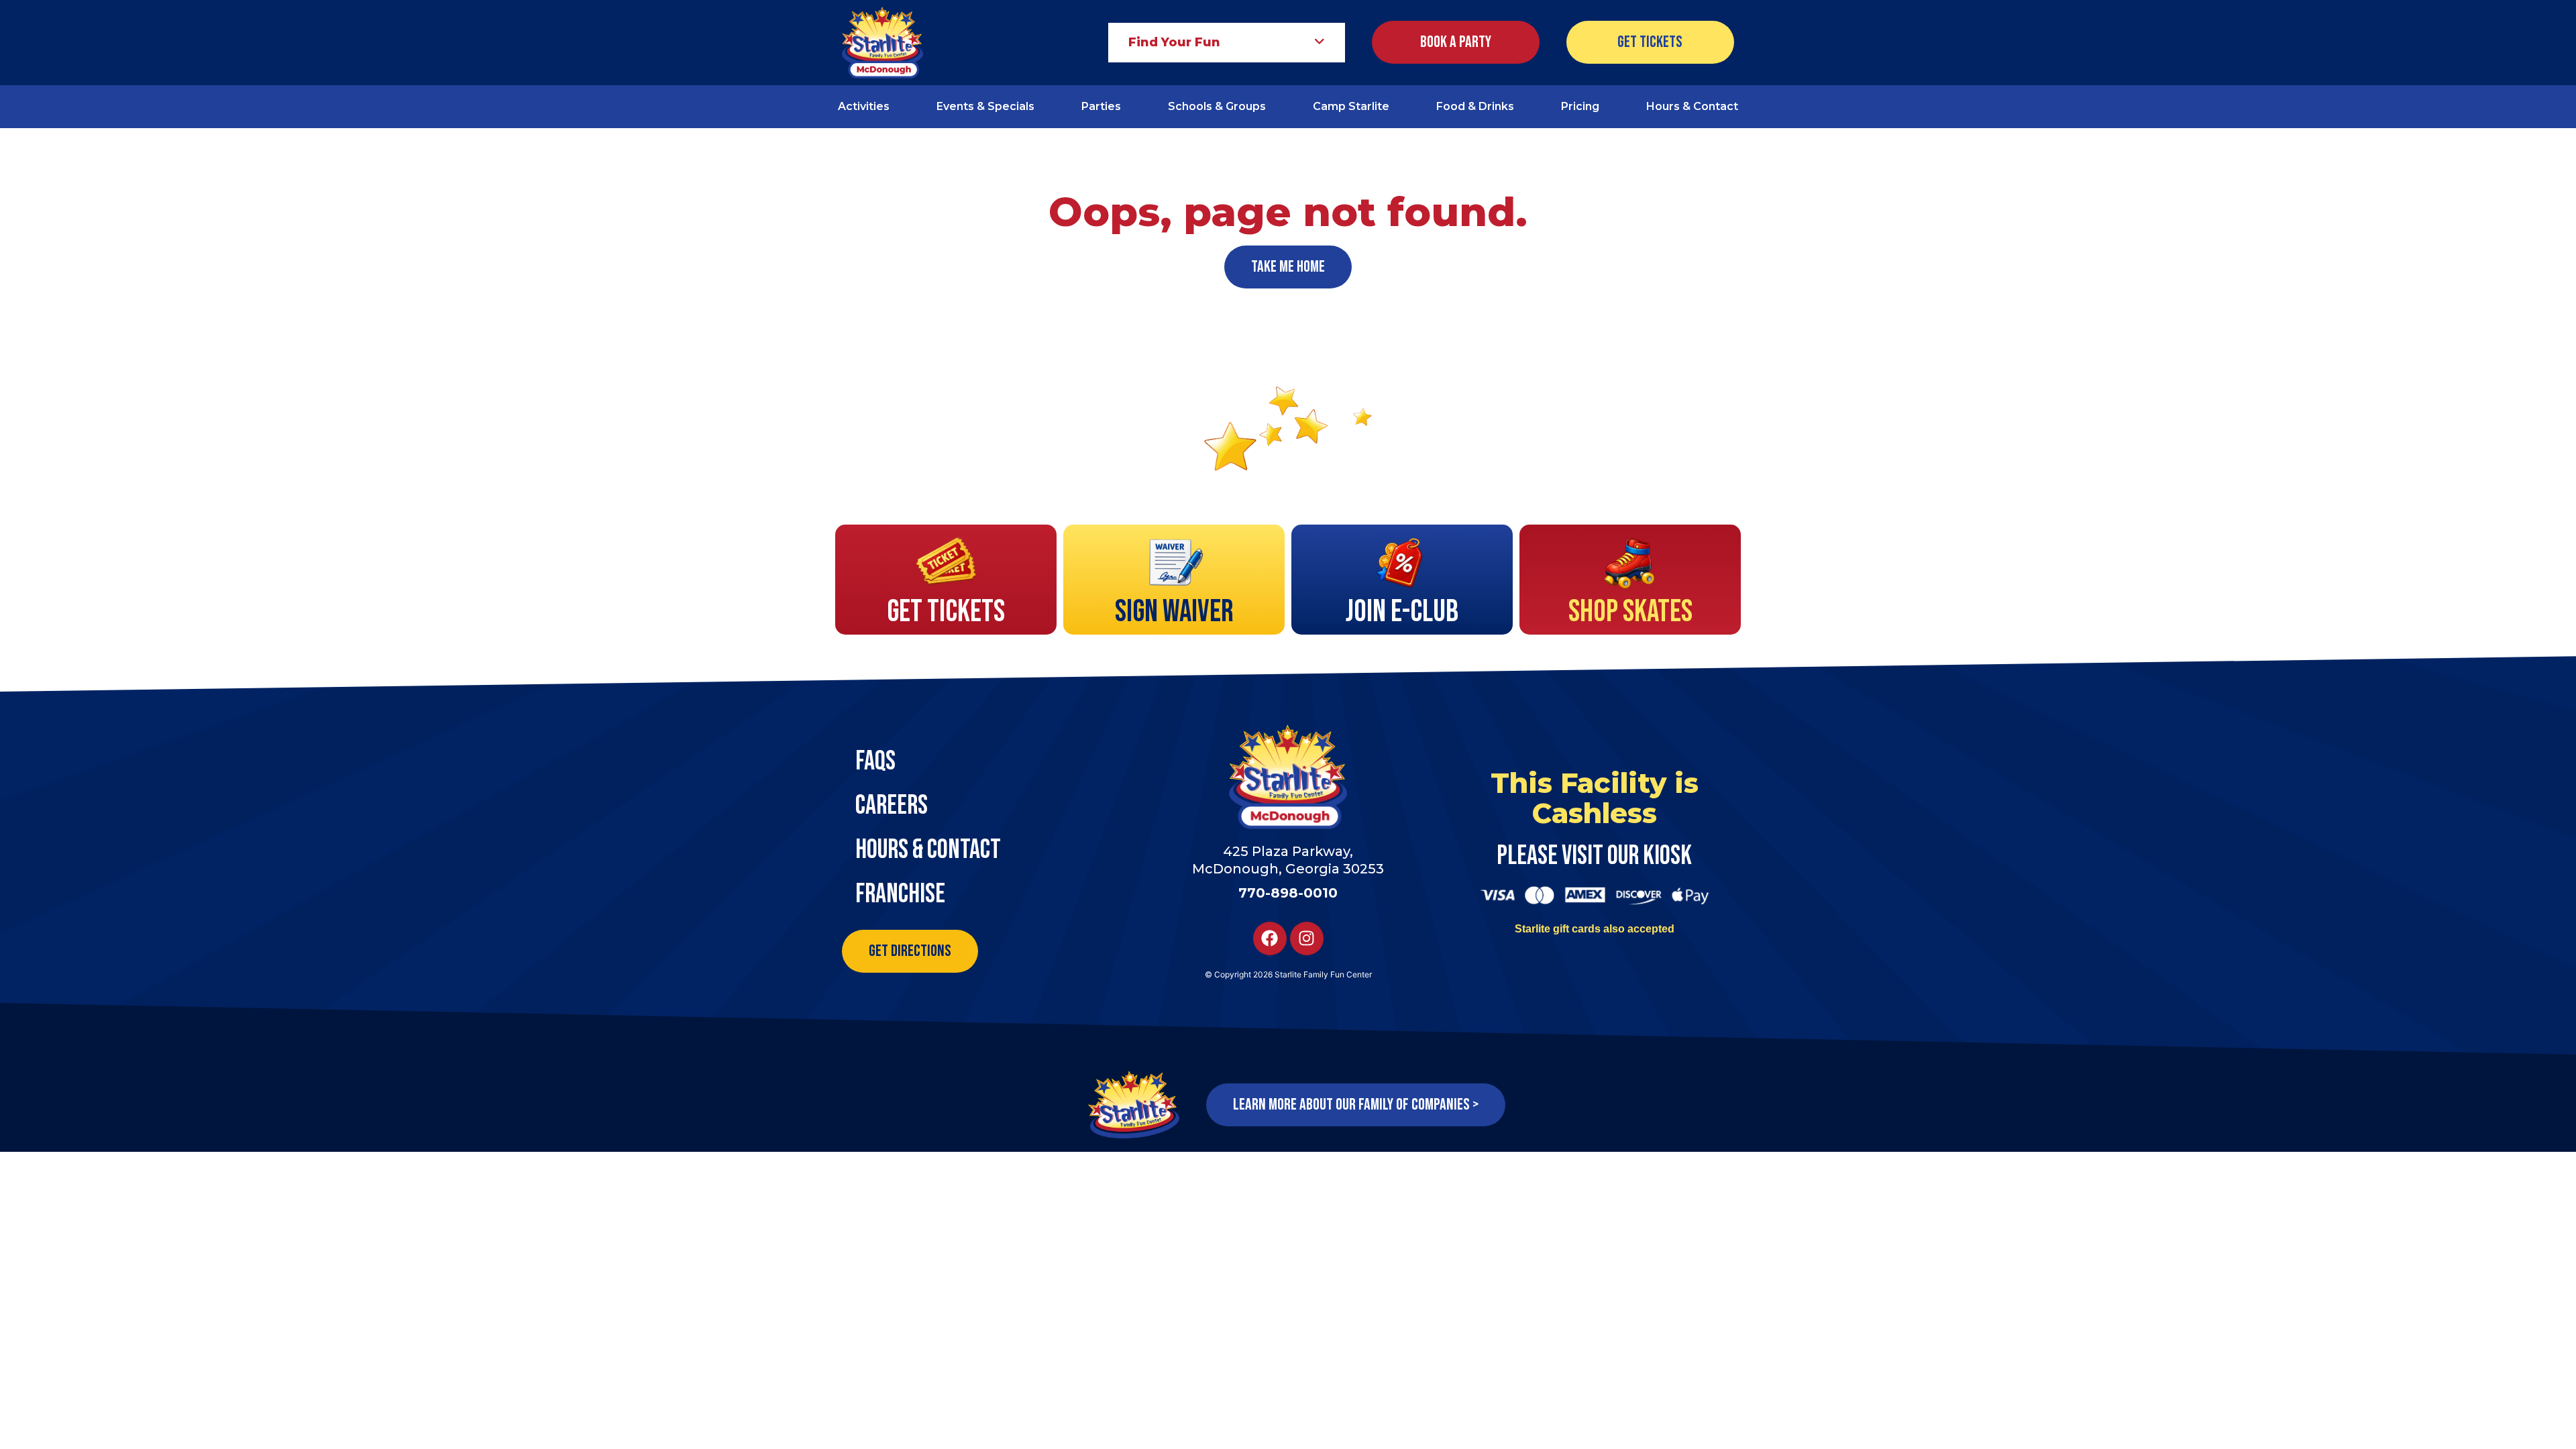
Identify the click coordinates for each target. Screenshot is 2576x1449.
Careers (892, 806)
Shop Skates (1630, 612)
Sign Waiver (1174, 612)
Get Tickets (946, 612)
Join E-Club (1402, 612)
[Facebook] (1270, 938)
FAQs (875, 761)
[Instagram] (1307, 938)
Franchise (900, 894)
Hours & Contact (928, 850)
